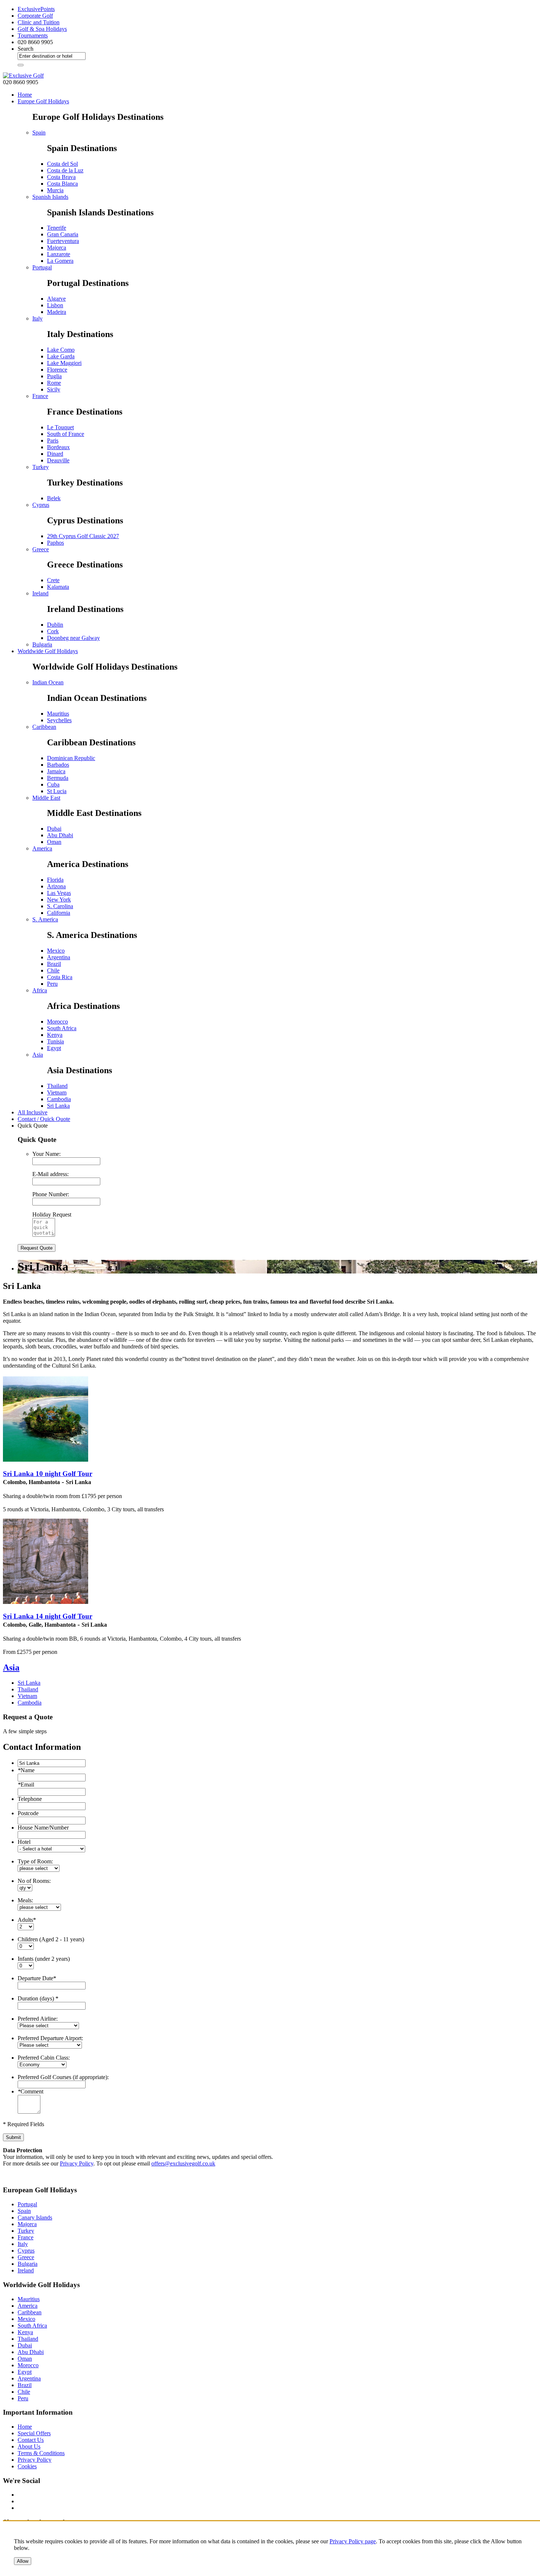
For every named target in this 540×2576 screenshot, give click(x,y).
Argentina (59, 957)
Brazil (54, 964)
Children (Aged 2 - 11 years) (51, 1939)
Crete (53, 580)
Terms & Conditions (41, 2453)
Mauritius (58, 714)
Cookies (27, 2466)
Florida (55, 880)
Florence (57, 370)
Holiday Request (52, 1214)
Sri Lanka (58, 1106)
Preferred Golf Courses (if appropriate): (63, 2077)
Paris (53, 440)
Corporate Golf (35, 16)
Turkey (41, 467)
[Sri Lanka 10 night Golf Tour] (46, 1460)
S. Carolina (60, 906)
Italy (37, 318)
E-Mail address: (51, 1174)
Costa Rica (60, 977)
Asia (38, 1055)
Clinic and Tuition (39, 22)
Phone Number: (51, 1194)
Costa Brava (61, 177)
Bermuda (58, 778)
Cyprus (41, 505)
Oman (54, 842)
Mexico (56, 951)
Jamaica (56, 771)
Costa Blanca (62, 184)
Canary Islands (35, 2217)
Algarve (56, 299)
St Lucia (57, 791)
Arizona (56, 886)
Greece (41, 549)
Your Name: (46, 1154)
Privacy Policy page (353, 2541)
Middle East (46, 798)
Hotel (24, 1842)
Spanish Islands (50, 197)
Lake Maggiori (64, 363)
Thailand (57, 1086)
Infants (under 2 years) (44, 1959)
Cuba (53, 784)
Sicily (54, 389)
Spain (39, 132)
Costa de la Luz (65, 170)
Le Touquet (60, 427)
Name (26, 1770)
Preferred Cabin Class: (44, 2058)
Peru (52, 984)
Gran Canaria (63, 234)
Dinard (55, 454)
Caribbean (44, 727)
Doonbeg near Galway (73, 638)
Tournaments (33, 35)
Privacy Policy (77, 2163)
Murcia (55, 190)
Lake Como (61, 350)
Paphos (55, 543)
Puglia (54, 376)
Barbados (58, 765)
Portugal (42, 267)
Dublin (55, 625)
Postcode (28, 1813)
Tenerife (57, 228)
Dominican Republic (71, 758)
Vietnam (57, 1092)
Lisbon (55, 305)
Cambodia (59, 1099)
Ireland (40, 593)
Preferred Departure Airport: (50, 2038)
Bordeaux (58, 447)
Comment (30, 2091)
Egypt (54, 1048)
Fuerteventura (63, 241)
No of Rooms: (34, 1881)
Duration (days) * (38, 1998)
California (59, 913)
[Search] (21, 65)
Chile (53, 970)
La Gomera (60, 261)
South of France (66, 434)
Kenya (55, 1035)
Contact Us (31, 2440)
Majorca (57, 248)
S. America (45, 919)
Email (26, 1785)
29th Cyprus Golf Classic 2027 (83, 536)
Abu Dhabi (60, 835)
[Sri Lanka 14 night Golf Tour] (46, 1602)
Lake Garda (61, 356)
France (40, 396)
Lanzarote (59, 254)
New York (59, 900)
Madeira (57, 312)
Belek (54, 498)
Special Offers (34, 2433)
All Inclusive (33, 1112)
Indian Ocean (48, 682)
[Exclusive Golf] (23, 76)
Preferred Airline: (38, 2019)
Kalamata (58, 587)
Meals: (25, 1900)
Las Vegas (59, 893)
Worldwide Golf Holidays (48, 651)
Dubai (54, 829)
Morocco (57, 1022)
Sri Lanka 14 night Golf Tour (48, 1616)
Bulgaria (42, 644)
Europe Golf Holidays (43, 101)
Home (25, 95)
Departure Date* (37, 1978)
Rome (54, 383)
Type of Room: (35, 1861)
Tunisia (55, 1041)
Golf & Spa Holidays (42, 29)
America (42, 848)
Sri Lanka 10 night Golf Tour (48, 1474)
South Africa (62, 1028)
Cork (53, 631)
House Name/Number (43, 1828)
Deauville (58, 460)
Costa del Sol (62, 164)
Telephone (30, 1799)
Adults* (27, 1920)
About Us (29, 2446)
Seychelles (59, 720)
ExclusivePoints (36, 9)
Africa (40, 990)
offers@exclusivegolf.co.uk (183, 2163)
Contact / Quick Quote (44, 1119)
